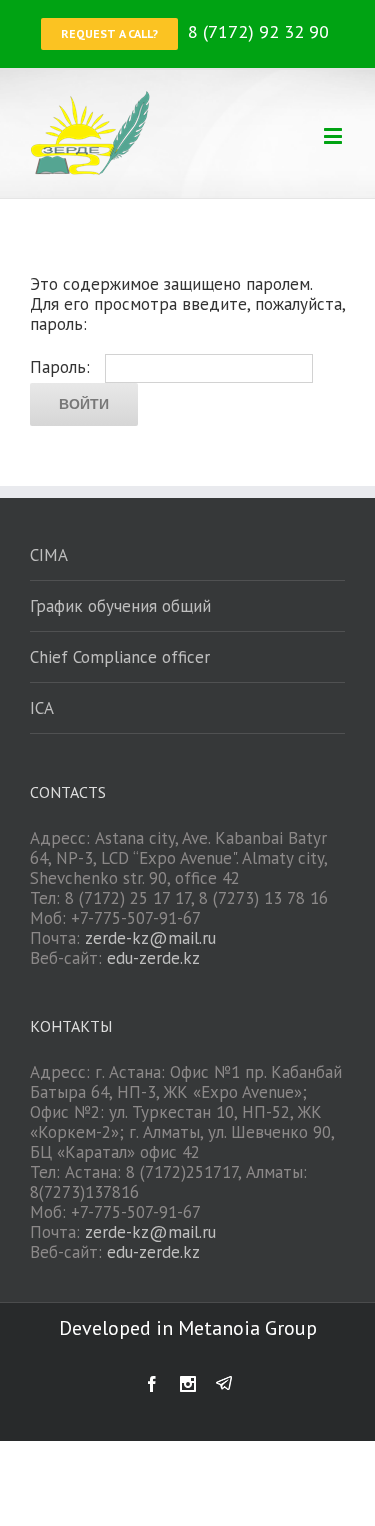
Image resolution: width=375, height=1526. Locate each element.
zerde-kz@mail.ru (150, 938)
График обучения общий (120, 606)
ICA (42, 708)
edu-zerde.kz (153, 958)
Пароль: (62, 367)
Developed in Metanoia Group (188, 1328)
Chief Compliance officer (120, 657)
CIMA (49, 555)
